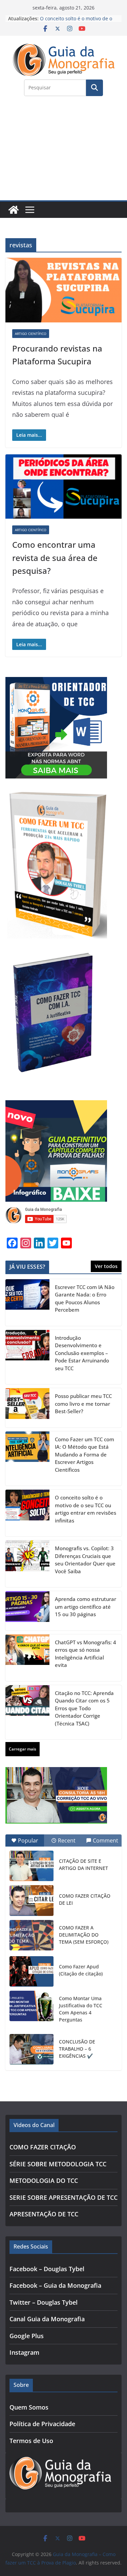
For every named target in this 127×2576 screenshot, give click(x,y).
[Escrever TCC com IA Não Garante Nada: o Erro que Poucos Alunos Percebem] (27, 1303)
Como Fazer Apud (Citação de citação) (81, 1970)
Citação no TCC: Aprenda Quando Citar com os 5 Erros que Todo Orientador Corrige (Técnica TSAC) (84, 1708)
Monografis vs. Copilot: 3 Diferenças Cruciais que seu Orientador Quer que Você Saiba (85, 1560)
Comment (105, 1840)
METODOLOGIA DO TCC (44, 2180)
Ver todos (106, 1266)
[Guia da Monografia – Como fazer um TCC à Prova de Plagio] (14, 210)
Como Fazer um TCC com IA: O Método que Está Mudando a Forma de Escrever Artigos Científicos (84, 1454)
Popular (28, 1840)
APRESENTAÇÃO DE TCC (44, 2214)
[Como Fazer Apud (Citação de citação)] (31, 1971)
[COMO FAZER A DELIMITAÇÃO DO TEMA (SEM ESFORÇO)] (31, 1935)
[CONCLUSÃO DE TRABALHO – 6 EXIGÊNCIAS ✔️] (31, 2049)
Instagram (24, 2352)
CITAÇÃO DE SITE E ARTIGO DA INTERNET (83, 1865)
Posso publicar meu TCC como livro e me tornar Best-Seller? (83, 1404)
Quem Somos (29, 2407)
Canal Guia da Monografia (47, 2319)
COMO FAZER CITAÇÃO (43, 2147)
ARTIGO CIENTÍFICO (31, 334)
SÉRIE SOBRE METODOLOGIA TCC (58, 2164)
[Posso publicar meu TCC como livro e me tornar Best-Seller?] (27, 1408)
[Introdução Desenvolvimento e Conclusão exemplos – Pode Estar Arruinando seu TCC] (27, 1357)
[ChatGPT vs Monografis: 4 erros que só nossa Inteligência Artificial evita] (27, 1658)
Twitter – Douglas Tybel (44, 2302)
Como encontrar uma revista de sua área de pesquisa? (55, 558)
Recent (67, 1840)
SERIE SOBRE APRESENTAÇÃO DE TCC (63, 2197)
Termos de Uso (31, 2441)
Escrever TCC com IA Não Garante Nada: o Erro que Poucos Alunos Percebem (85, 1298)
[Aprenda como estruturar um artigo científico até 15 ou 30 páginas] (27, 1611)
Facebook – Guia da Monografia (55, 2285)
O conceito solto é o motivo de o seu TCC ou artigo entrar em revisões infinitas (86, 1509)
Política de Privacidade (42, 2424)
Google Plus (27, 2336)
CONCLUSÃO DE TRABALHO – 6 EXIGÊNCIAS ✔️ (77, 2049)
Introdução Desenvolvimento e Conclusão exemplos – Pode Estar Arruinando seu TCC (82, 1353)
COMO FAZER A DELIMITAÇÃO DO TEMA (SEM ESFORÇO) (84, 1935)
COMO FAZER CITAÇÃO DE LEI (85, 1899)
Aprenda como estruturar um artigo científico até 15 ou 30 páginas (86, 1607)
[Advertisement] (63, 152)
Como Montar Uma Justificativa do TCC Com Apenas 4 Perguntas (81, 2009)
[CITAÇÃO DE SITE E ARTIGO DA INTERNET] (31, 1866)
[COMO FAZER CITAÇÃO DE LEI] (31, 1900)
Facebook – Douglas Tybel (47, 2269)
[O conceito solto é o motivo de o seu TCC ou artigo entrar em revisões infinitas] (27, 1513)
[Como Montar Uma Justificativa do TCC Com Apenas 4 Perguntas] (31, 2006)
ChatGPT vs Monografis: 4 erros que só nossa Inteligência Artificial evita (86, 1654)
